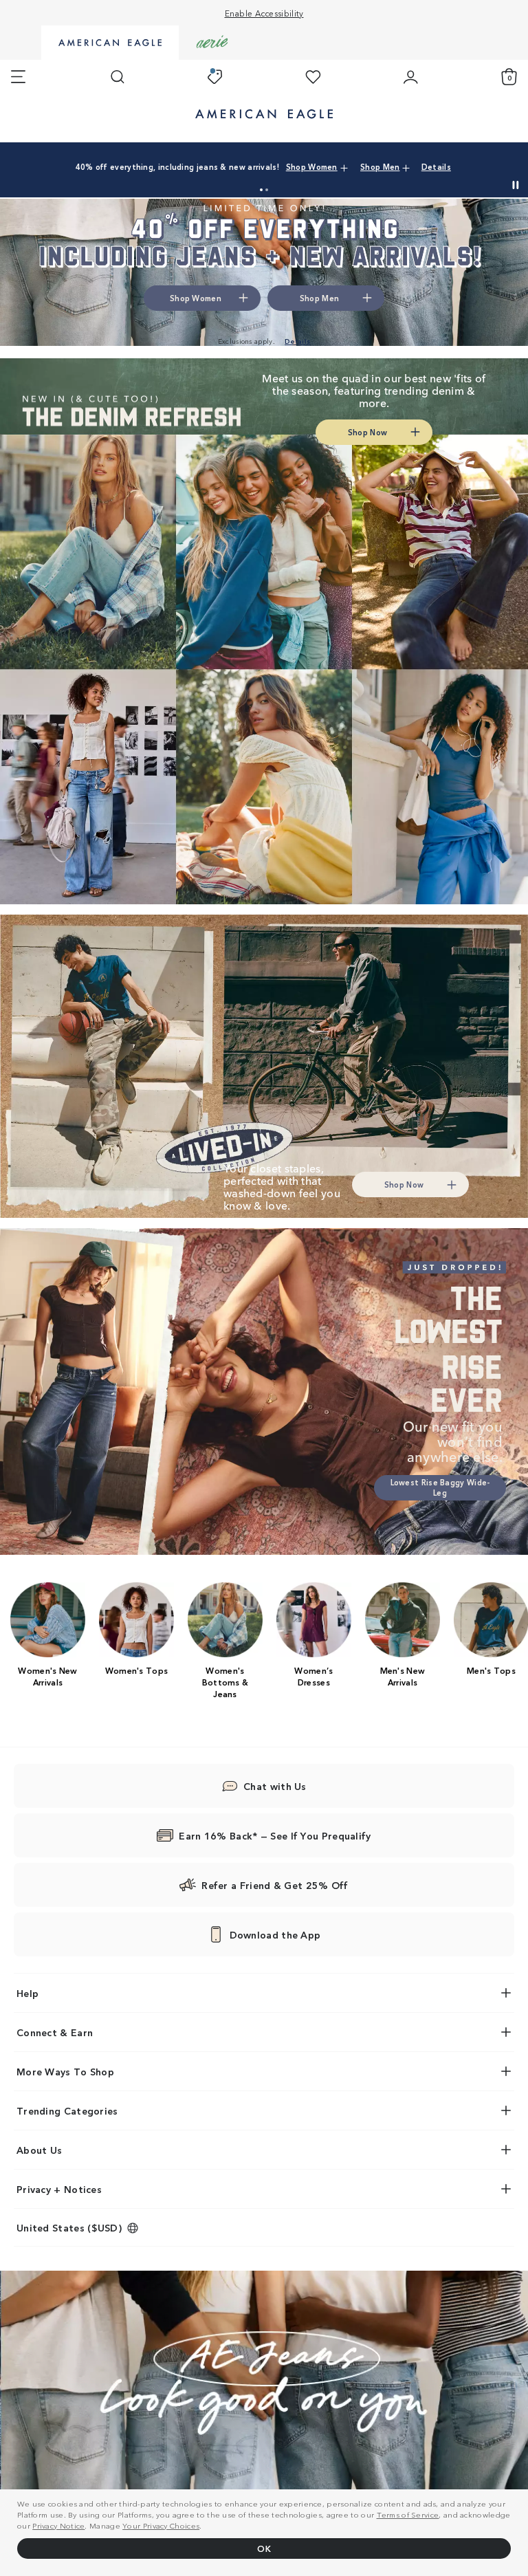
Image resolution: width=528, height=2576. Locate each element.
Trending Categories (67, 2110)
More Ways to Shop (65, 2071)
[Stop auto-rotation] (516, 185)
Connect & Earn (55, 2032)
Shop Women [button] (312, 166)
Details (436, 166)
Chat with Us (275, 1786)
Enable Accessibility (264, 13)
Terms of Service (408, 2514)
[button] (261, 190)
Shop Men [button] (380, 166)
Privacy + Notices (59, 2189)
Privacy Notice (58, 2525)
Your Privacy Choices (161, 2525)
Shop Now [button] (367, 432)
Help (27, 1993)
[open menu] (18, 77)
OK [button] (264, 2548)
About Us (39, 2150)
